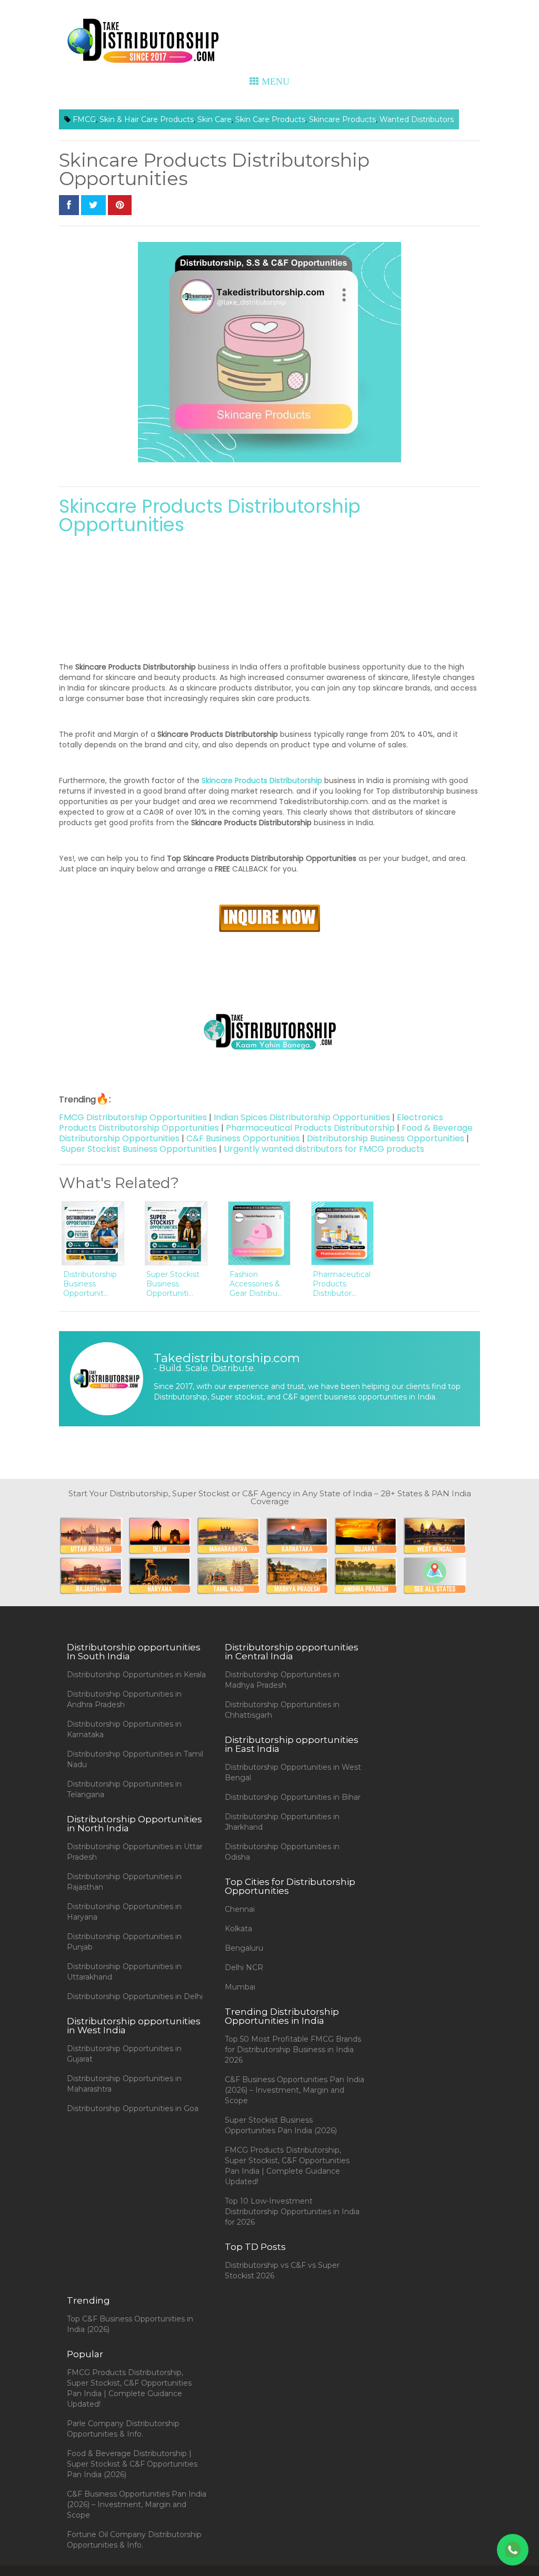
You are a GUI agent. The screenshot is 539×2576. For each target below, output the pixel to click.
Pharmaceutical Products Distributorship (310, 1128)
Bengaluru (244, 1948)
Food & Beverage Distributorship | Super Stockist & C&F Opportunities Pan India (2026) (132, 2464)
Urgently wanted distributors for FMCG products (324, 1149)
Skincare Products (342, 119)
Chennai (240, 1909)
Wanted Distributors (417, 119)
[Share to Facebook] (69, 205)
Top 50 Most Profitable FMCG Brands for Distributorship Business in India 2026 (293, 2050)
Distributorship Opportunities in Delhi (135, 1996)
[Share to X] (93, 205)
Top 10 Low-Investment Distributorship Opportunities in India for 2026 (292, 2212)
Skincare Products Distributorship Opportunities (210, 515)
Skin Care (214, 119)
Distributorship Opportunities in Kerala (136, 1675)
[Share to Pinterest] (120, 205)
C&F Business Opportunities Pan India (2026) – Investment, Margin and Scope (295, 2090)
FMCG (84, 119)
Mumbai (240, 1987)
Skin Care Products (270, 119)
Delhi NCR (244, 1968)
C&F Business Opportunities (243, 1138)
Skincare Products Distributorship (262, 780)
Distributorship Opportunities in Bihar (293, 1797)
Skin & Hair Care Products (147, 119)
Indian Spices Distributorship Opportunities (302, 1117)
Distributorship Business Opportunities (386, 1138)
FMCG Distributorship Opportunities (133, 1117)
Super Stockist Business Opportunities (139, 1149)
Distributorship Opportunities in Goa (133, 2108)
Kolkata (238, 1929)
